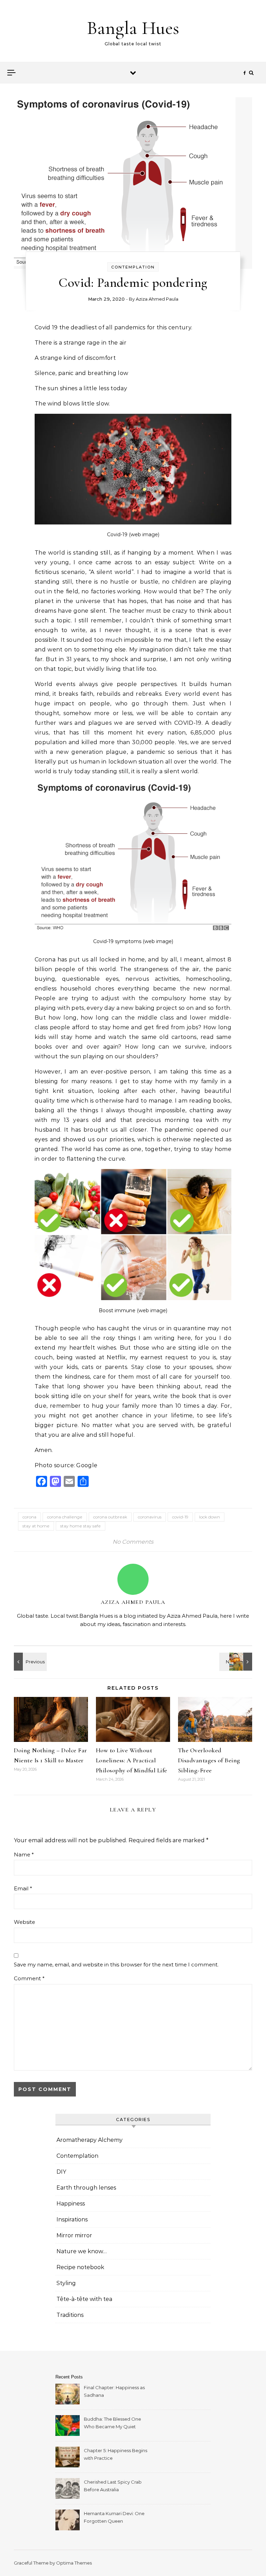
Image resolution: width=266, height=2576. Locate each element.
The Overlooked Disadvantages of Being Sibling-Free (209, 1760)
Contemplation (133, 267)
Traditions (70, 2315)
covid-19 (180, 1517)
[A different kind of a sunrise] (237, 1662)
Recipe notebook (80, 2267)
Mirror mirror (74, 2235)
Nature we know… (82, 2251)
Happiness (71, 2204)
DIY (61, 2172)
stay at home (36, 1526)
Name (24, 1855)
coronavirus (150, 1517)
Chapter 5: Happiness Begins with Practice (116, 2454)
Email (23, 1888)
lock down (210, 1517)
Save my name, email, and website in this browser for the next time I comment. (116, 1965)
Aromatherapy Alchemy (90, 2140)
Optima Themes (74, 2563)
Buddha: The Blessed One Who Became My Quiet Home (112, 2424)
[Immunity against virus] (29, 1662)
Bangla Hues (133, 28)
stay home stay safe (81, 1526)
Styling (66, 2283)
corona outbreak (110, 1517)
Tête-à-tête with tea (84, 2299)
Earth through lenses (86, 2188)
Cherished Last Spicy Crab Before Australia (113, 2486)
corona (29, 1517)
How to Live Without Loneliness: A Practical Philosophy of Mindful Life (132, 1760)
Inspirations (72, 2219)
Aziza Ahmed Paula (157, 299)
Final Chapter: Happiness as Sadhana (114, 2391)
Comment (29, 1978)
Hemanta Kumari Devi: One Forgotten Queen (114, 2517)
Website (24, 1922)
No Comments (133, 1542)
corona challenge (65, 1517)
